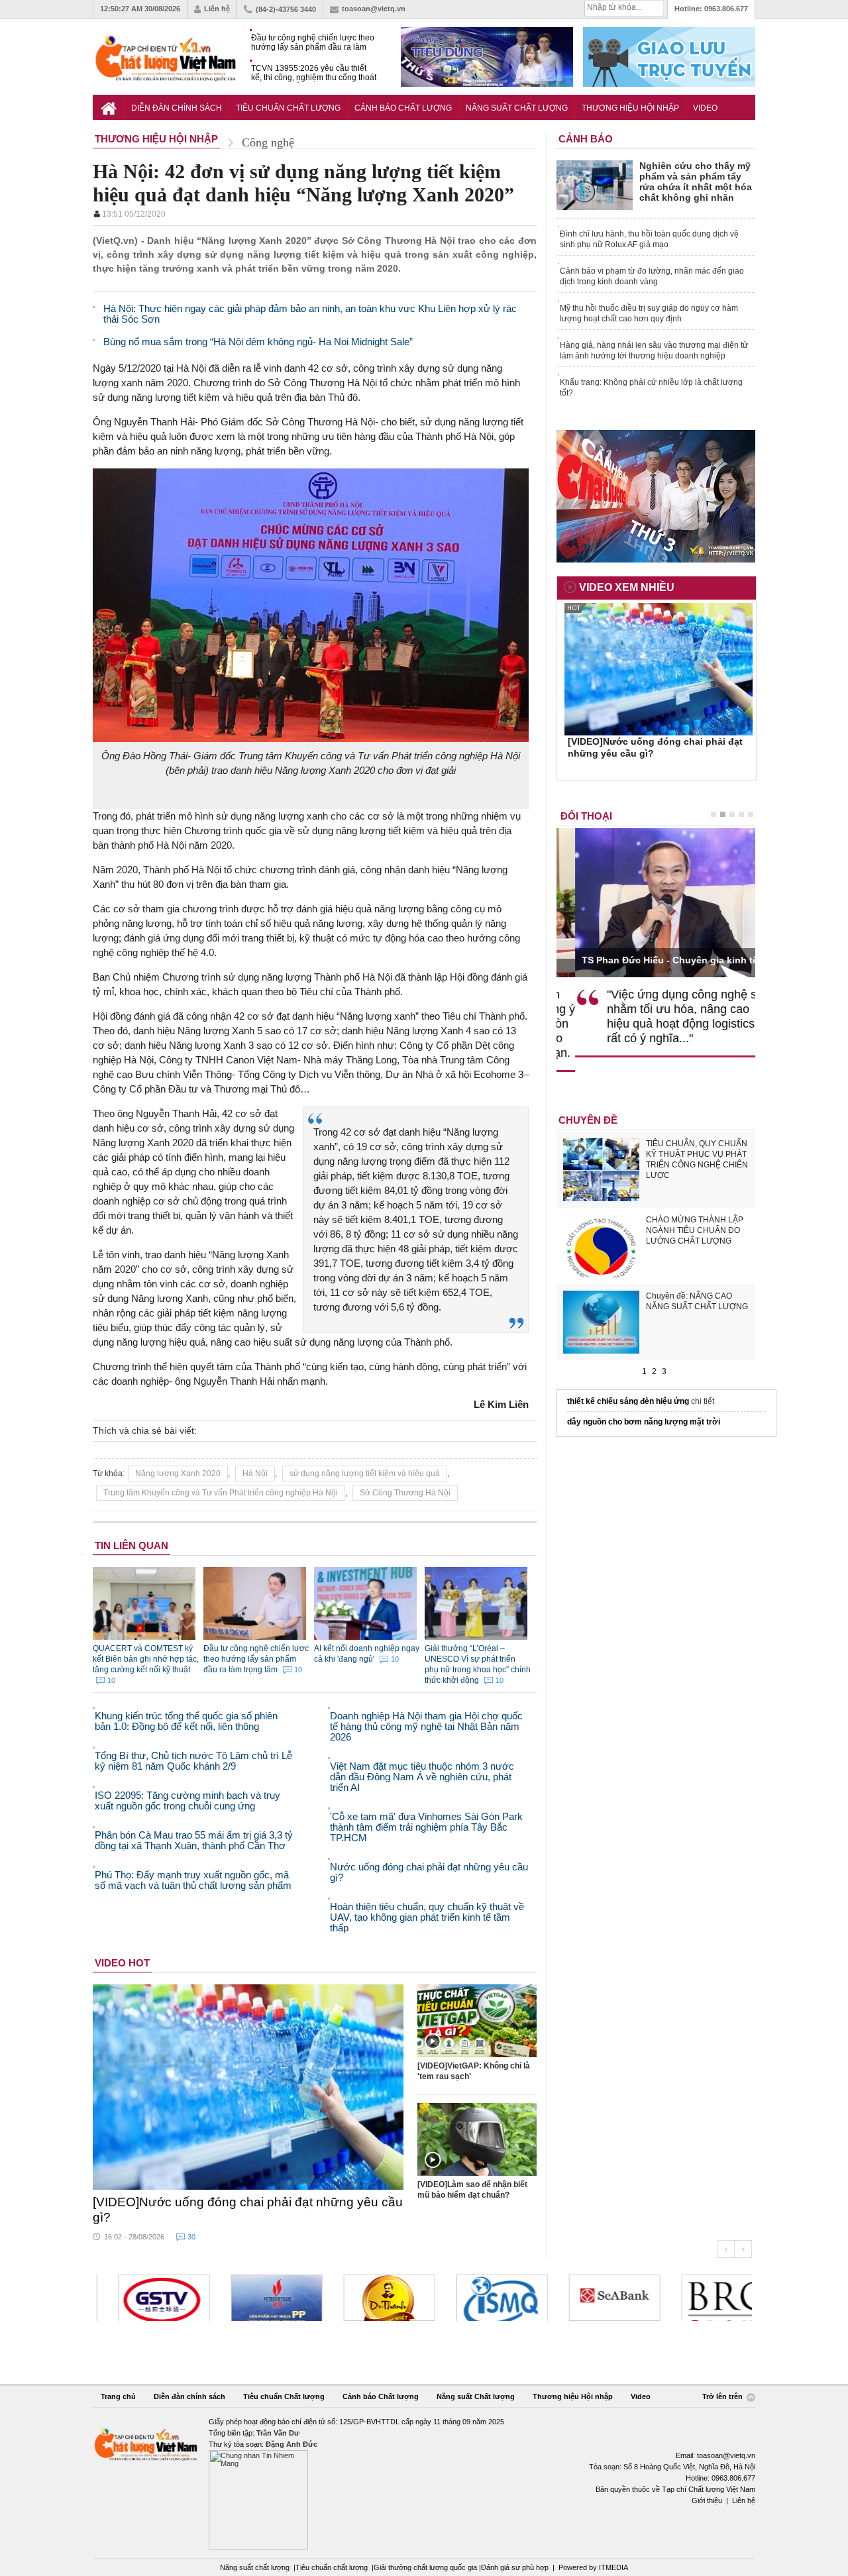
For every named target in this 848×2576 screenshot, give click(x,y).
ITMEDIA (613, 2567)
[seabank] (592, 2298)
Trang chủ (118, 2396)
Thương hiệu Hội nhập (630, 108)
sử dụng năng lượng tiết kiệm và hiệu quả (365, 1474)
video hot (122, 1963)
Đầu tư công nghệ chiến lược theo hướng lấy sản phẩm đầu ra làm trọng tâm (313, 43)
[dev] (254, 2298)
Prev (725, 2249)
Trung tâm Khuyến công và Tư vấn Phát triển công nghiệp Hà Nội (221, 1493)
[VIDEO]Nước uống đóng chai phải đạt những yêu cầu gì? (248, 2210)
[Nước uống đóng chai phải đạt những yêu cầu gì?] (248, 2087)
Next (743, 2249)
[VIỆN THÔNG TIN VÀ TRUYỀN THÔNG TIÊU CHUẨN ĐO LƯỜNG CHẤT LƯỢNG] (480, 2298)
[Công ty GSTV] (142, 2298)
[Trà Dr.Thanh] (367, 2298)
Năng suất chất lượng (255, 2567)
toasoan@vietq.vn (374, 9)
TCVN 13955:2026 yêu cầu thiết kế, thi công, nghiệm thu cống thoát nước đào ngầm (314, 73)
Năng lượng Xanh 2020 (178, 1474)
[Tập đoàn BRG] (705, 2298)
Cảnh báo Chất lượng (403, 108)
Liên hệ (217, 9)
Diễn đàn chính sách (177, 108)
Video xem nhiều (627, 587)
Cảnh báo (586, 139)
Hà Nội (255, 1474)
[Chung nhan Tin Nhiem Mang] (424, 2483)
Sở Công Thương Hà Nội (405, 1493)
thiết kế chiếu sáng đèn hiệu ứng (628, 1401)
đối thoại (586, 816)
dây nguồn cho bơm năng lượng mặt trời (644, 1422)
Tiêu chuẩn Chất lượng (288, 108)
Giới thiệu (707, 2500)
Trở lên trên (723, 2396)
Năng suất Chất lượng (517, 108)
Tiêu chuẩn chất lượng (332, 2567)
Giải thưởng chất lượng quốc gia (426, 2567)
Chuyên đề (588, 1120)
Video (705, 108)
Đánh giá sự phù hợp (515, 2567)
